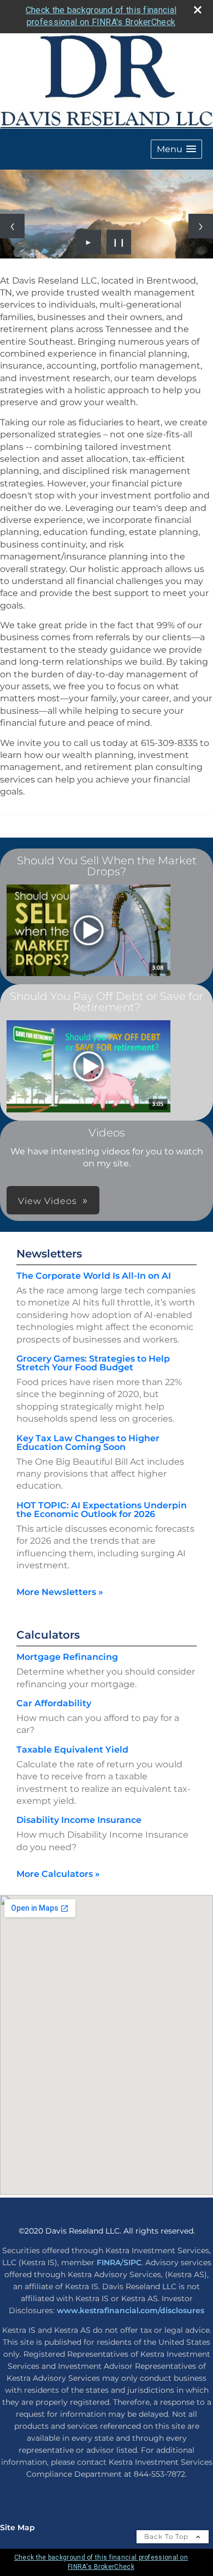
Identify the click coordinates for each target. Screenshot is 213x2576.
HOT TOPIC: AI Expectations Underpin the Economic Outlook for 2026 (102, 1510)
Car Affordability (54, 1703)
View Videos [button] (48, 1201)
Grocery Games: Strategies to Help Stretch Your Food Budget (93, 1363)
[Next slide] (201, 226)
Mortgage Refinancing (67, 1657)
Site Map (17, 2527)
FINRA (109, 2262)
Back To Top (167, 2536)
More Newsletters (60, 1592)
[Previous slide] (12, 226)
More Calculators (58, 1874)
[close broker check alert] (198, 10)
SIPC (132, 2262)
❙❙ (119, 242)
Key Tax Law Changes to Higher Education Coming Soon (88, 1443)
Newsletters (49, 1254)
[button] (176, 149)
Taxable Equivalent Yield (72, 1750)
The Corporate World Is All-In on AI (94, 1276)
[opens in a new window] (88, 931)
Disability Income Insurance (79, 1820)
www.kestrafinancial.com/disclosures (131, 2310)
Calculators (48, 1635)
